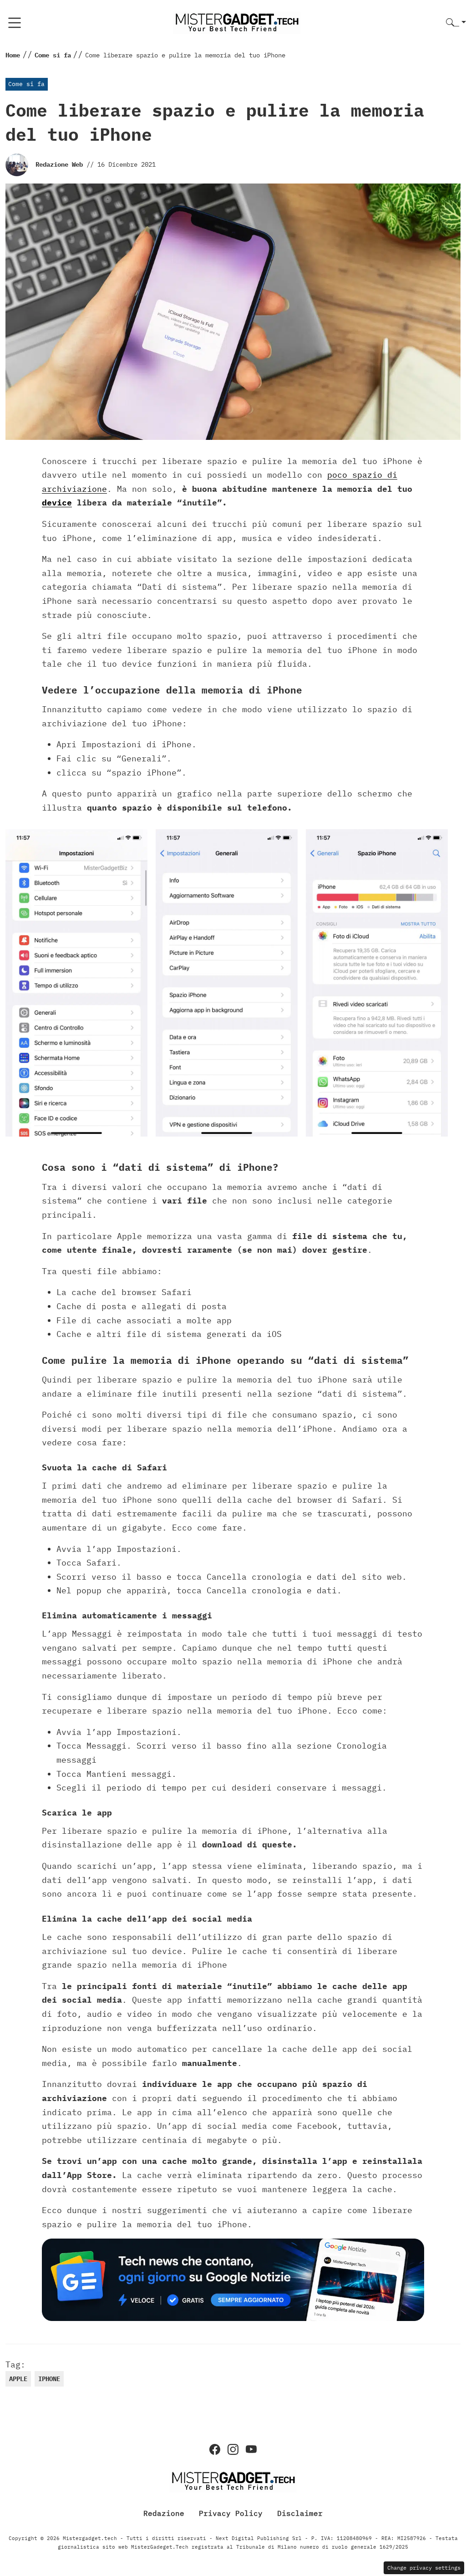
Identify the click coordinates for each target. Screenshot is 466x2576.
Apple (18, 2379)
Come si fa (26, 84)
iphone (49, 2379)
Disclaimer (300, 2513)
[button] (456, 23)
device (57, 502)
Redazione (164, 2513)
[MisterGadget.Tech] (237, 22)
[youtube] (251, 2449)
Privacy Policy (231, 2513)
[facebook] (215, 2449)
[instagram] (233, 2449)
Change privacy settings (424, 2568)
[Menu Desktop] (15, 23)
